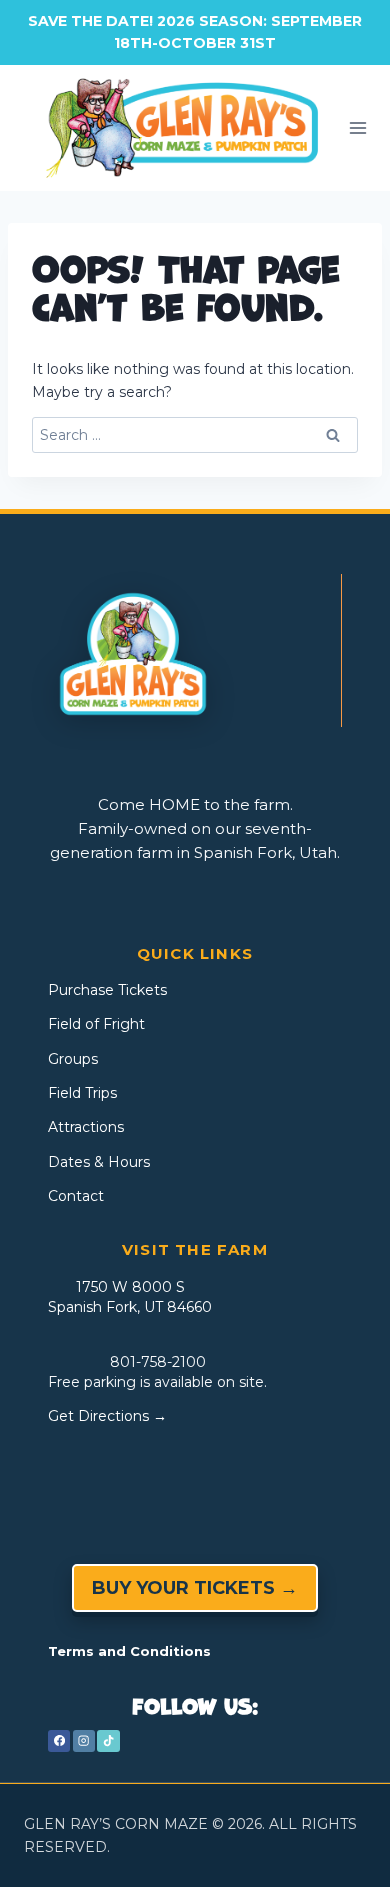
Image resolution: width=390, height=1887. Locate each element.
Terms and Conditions (129, 1651)
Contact (76, 1196)
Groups (73, 1059)
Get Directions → (107, 1416)
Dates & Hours (99, 1162)
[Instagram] (84, 1741)
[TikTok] (108, 1741)
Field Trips (82, 1093)
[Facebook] (59, 1741)
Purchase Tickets (107, 990)
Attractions (86, 1127)
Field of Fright (96, 1024)
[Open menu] (358, 127)
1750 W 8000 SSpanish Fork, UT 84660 (130, 1297)
